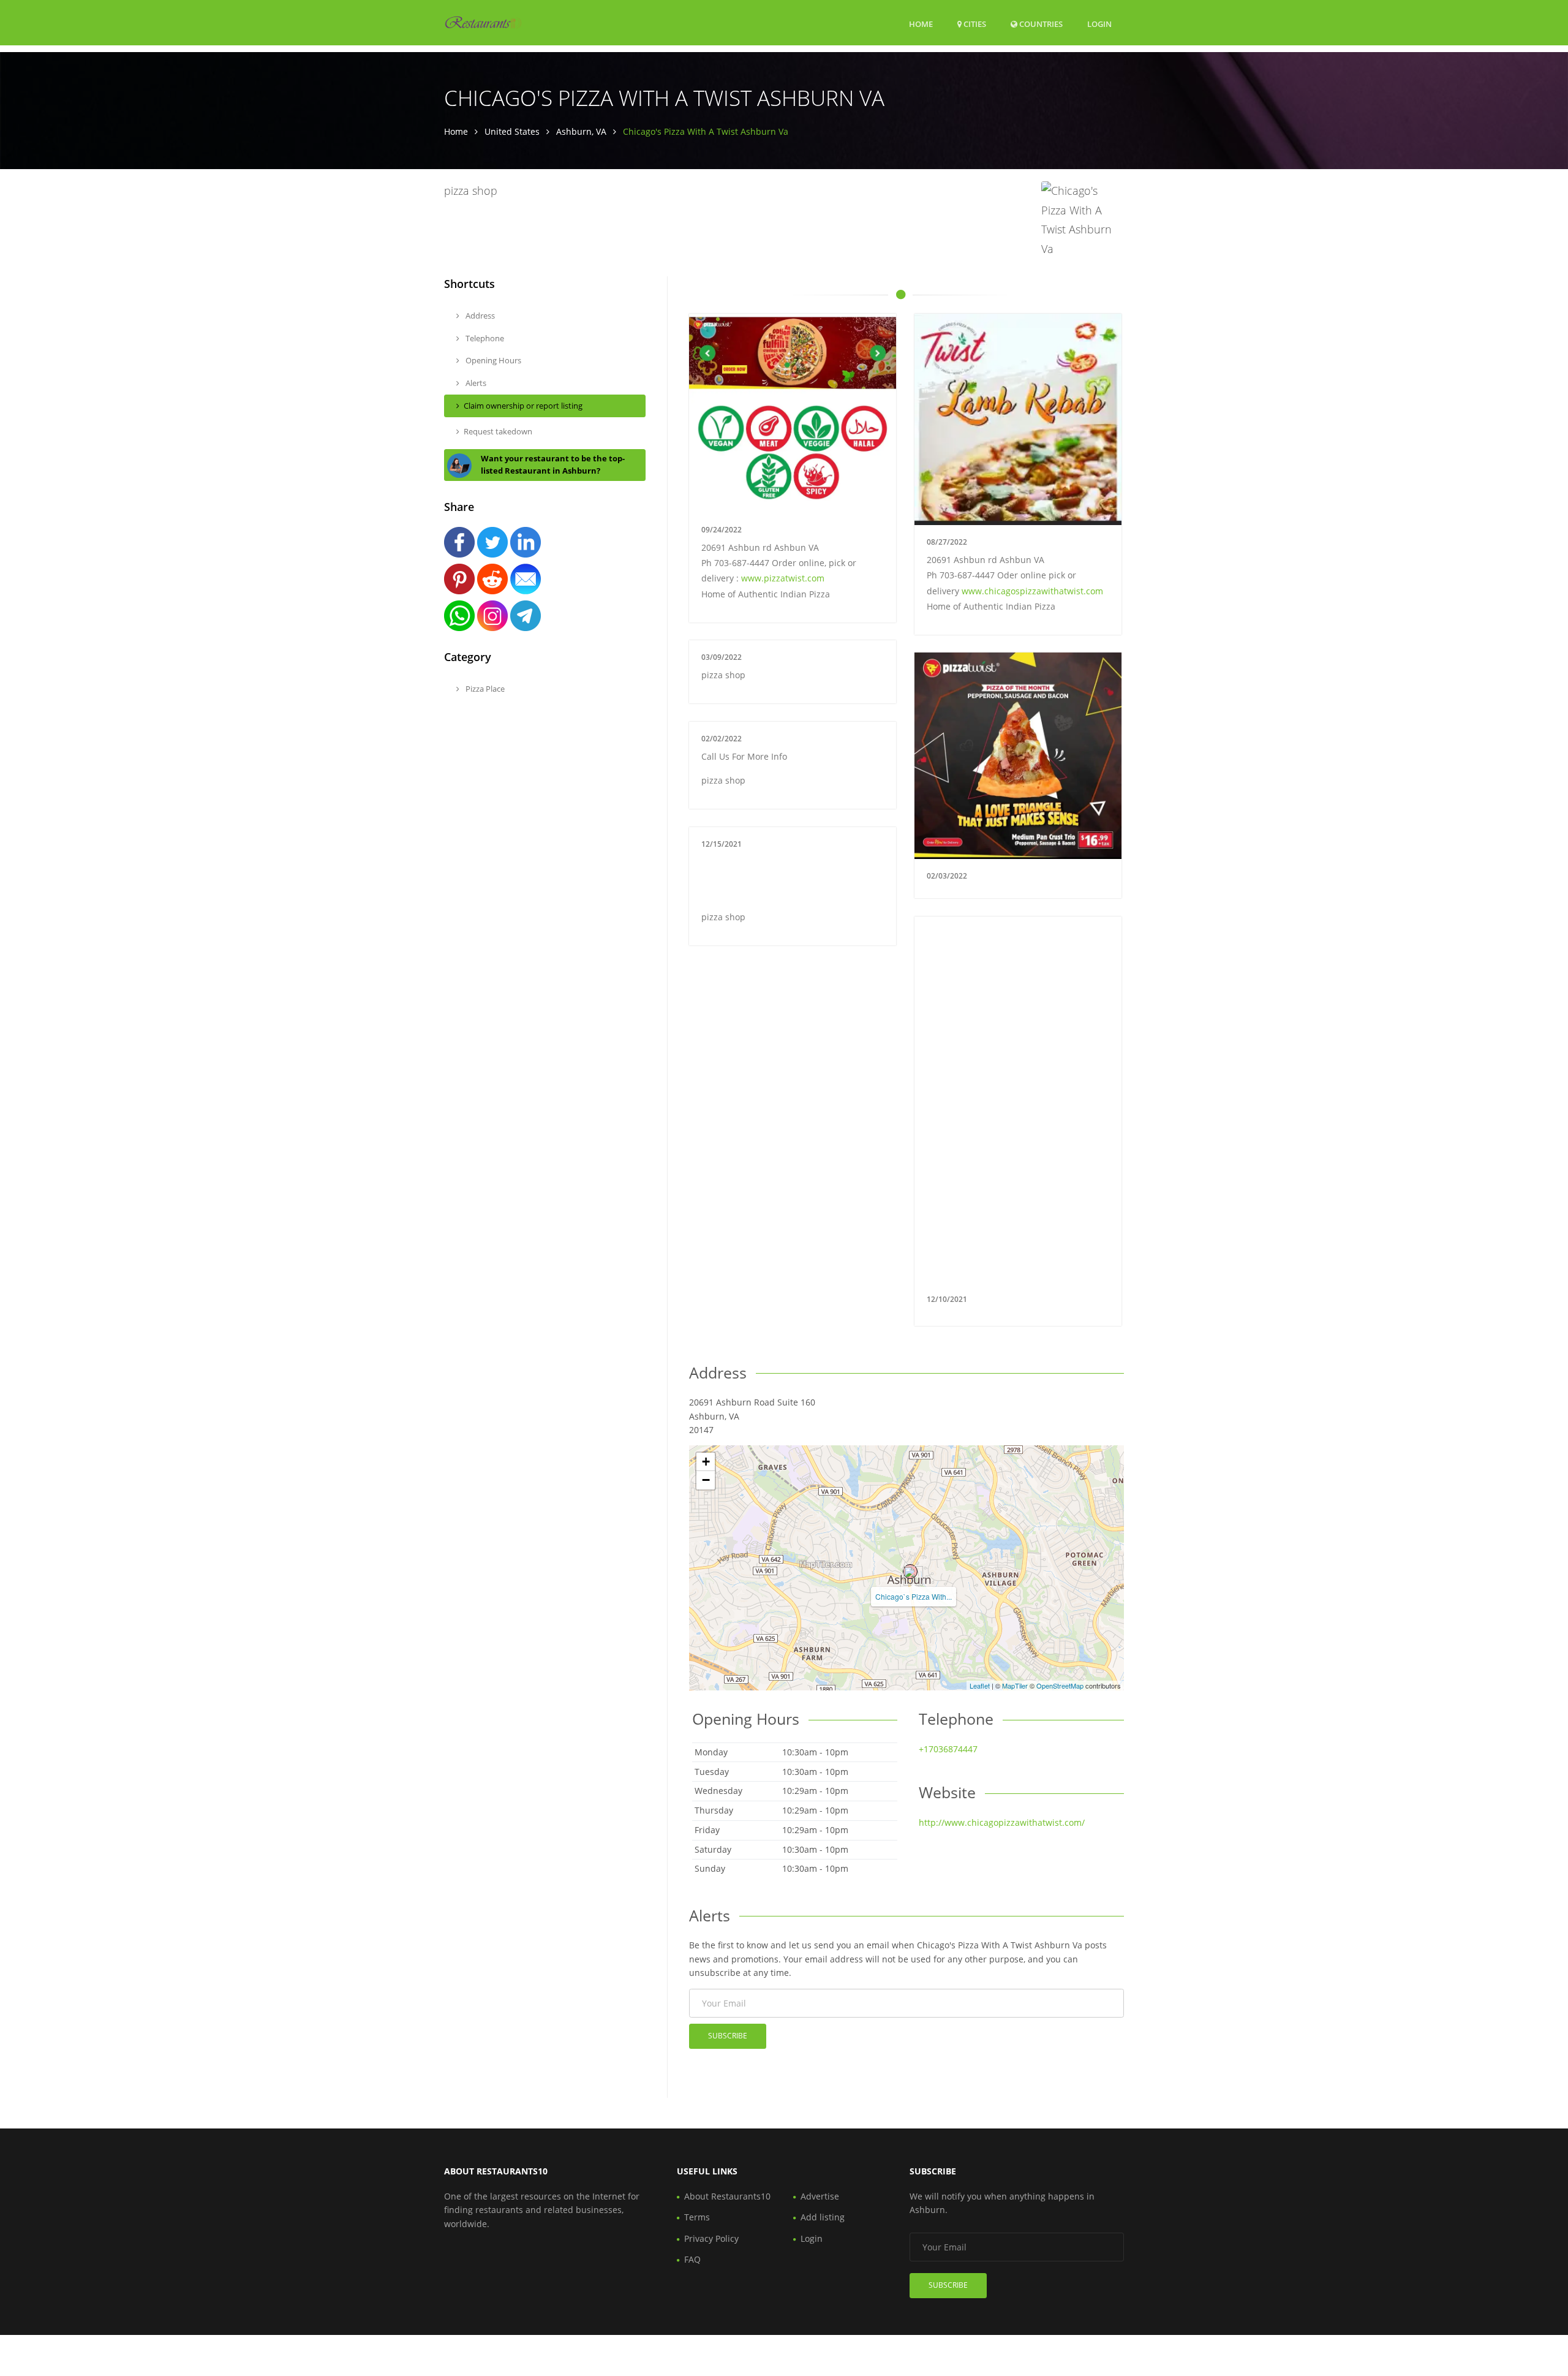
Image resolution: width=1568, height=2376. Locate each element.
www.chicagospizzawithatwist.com (1032, 591)
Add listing (823, 2217)
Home (921, 24)
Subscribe (728, 2036)
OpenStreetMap (1060, 1686)
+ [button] (706, 1462)
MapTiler (1015, 1686)
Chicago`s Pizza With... (914, 1596)
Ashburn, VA (581, 131)
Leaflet (980, 1686)
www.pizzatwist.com (783, 578)
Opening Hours (492, 360)
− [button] (706, 1480)
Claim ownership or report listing (523, 406)
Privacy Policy (711, 2238)
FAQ (692, 2259)
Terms (697, 2217)
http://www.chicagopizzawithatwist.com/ (1002, 1822)
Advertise (820, 2196)
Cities (974, 24)
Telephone (484, 338)
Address (479, 316)
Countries (1040, 24)
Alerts (475, 383)
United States (512, 131)
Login (1099, 24)
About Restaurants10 (727, 2196)
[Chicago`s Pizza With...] (910, 1572)
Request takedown (498, 431)
